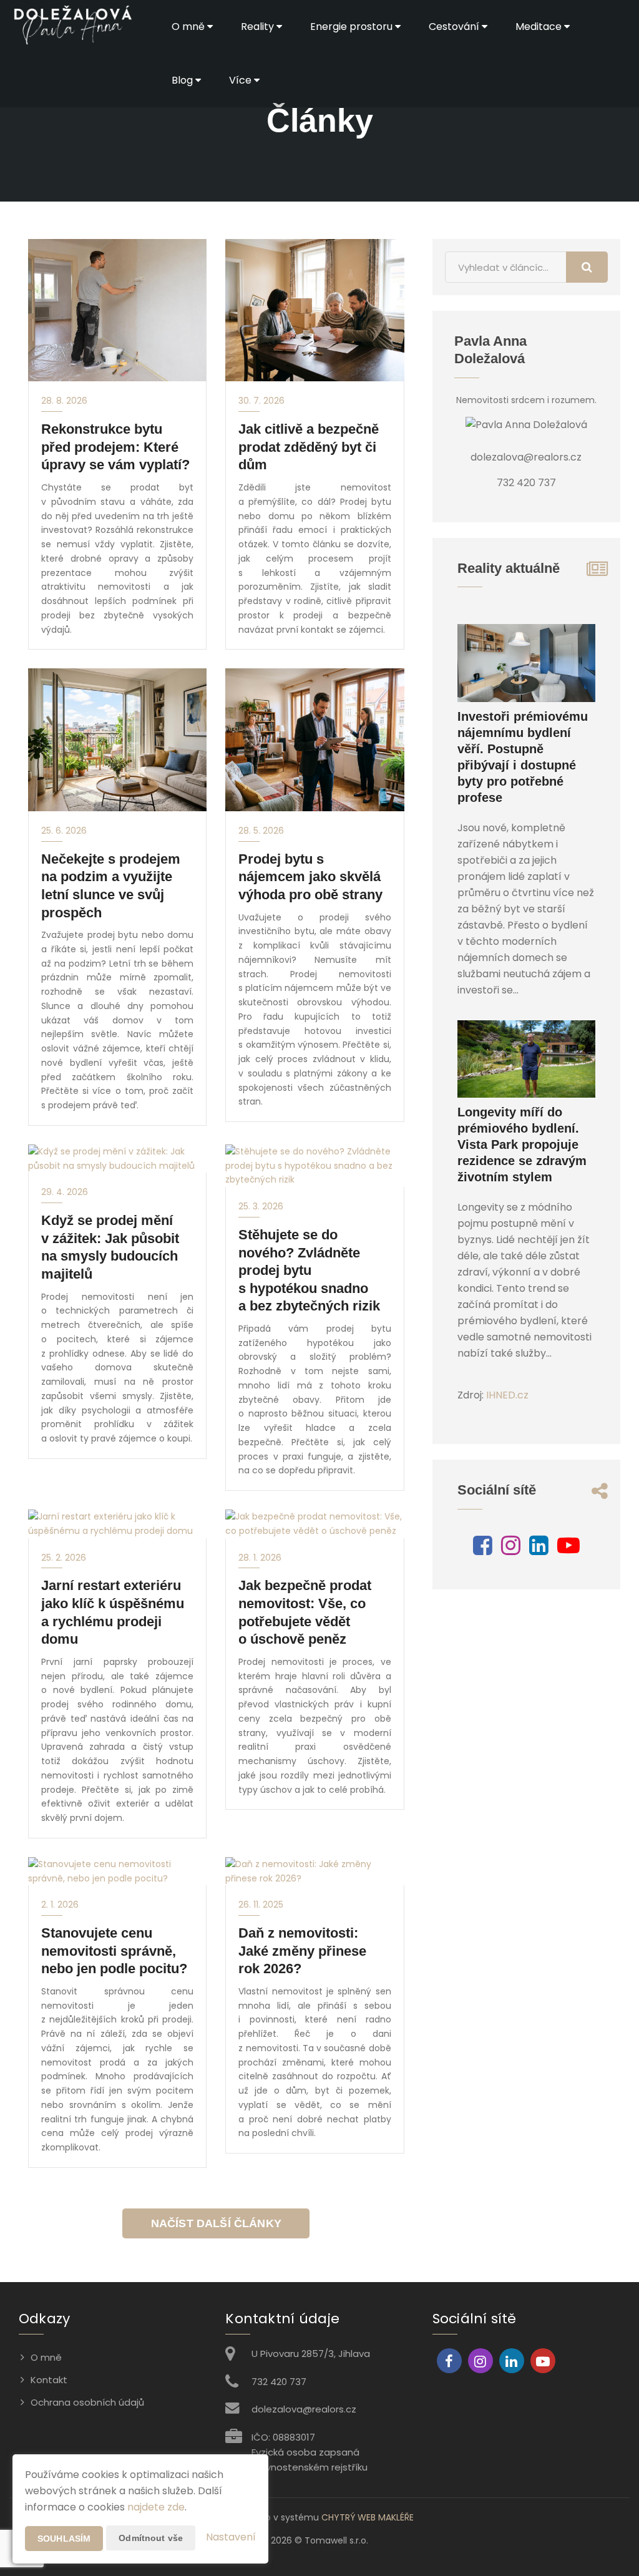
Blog (183, 80)
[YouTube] (568, 1550)
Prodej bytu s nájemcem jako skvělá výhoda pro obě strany (310, 877)
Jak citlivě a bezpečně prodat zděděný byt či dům (309, 447)
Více (241, 80)
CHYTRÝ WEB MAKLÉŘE (368, 2517)
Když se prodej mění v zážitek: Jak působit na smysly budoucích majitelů (110, 1247)
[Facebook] (483, 1550)
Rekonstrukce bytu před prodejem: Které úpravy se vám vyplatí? (115, 447)
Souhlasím (64, 2539)
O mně (189, 27)
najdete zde (156, 2507)
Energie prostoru (353, 27)
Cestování (455, 27)
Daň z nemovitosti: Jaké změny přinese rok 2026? (302, 1951)
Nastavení (231, 2537)
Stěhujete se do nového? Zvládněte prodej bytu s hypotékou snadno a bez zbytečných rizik (309, 1270)
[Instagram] (511, 1550)
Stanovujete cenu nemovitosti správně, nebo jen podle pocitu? (114, 1951)
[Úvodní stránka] (72, 27)
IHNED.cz (507, 1395)
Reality (259, 27)
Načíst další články (216, 2223)
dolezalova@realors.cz (304, 2409)
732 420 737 (279, 2382)
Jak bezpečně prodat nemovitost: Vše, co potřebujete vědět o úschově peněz (305, 1612)
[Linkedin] (539, 1550)
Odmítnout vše (151, 2538)
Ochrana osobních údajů (87, 2402)
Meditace (540, 27)
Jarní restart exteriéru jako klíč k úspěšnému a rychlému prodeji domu (113, 1612)
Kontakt (49, 2380)
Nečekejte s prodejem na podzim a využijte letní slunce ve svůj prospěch (111, 886)
